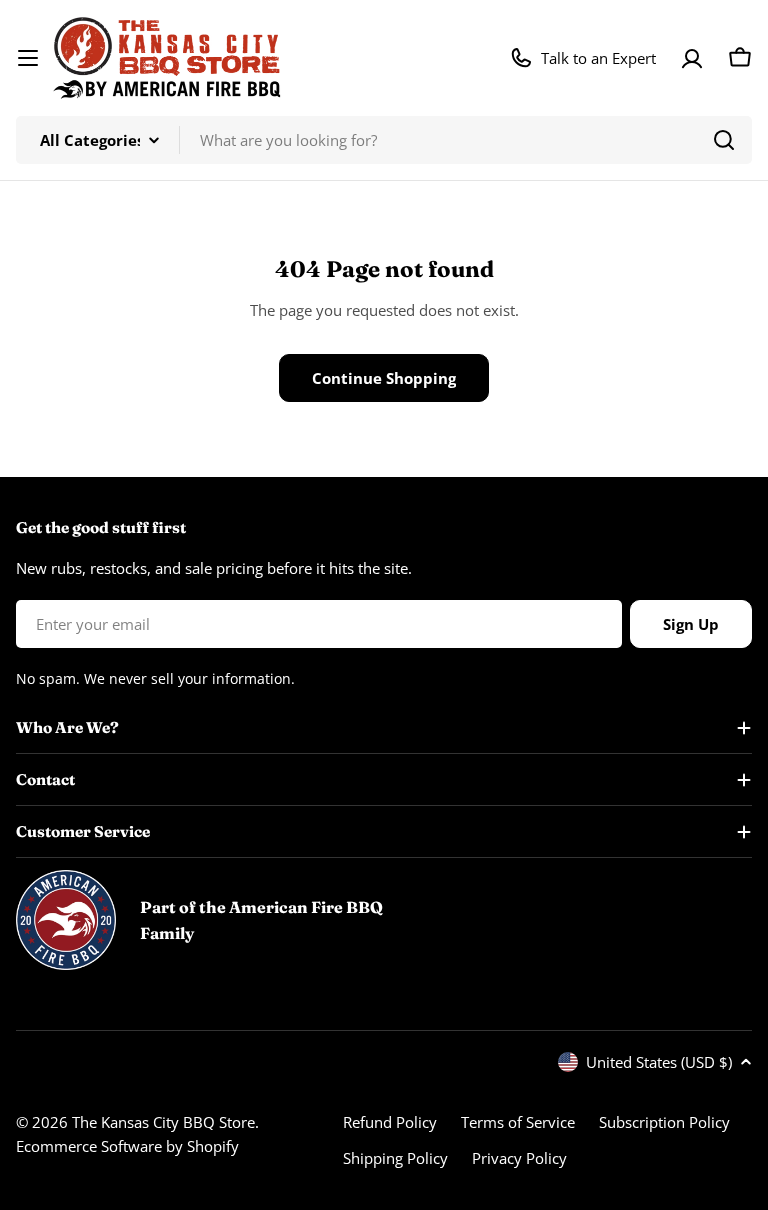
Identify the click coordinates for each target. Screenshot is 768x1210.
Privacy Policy (519, 1158)
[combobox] (384, 140)
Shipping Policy (395, 1158)
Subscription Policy (664, 1122)
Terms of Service (518, 1122)
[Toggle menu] (28, 58)
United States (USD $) (659, 1062)
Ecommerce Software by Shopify (127, 1146)
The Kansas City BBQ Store (163, 1122)
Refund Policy (390, 1122)
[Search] (724, 140)
